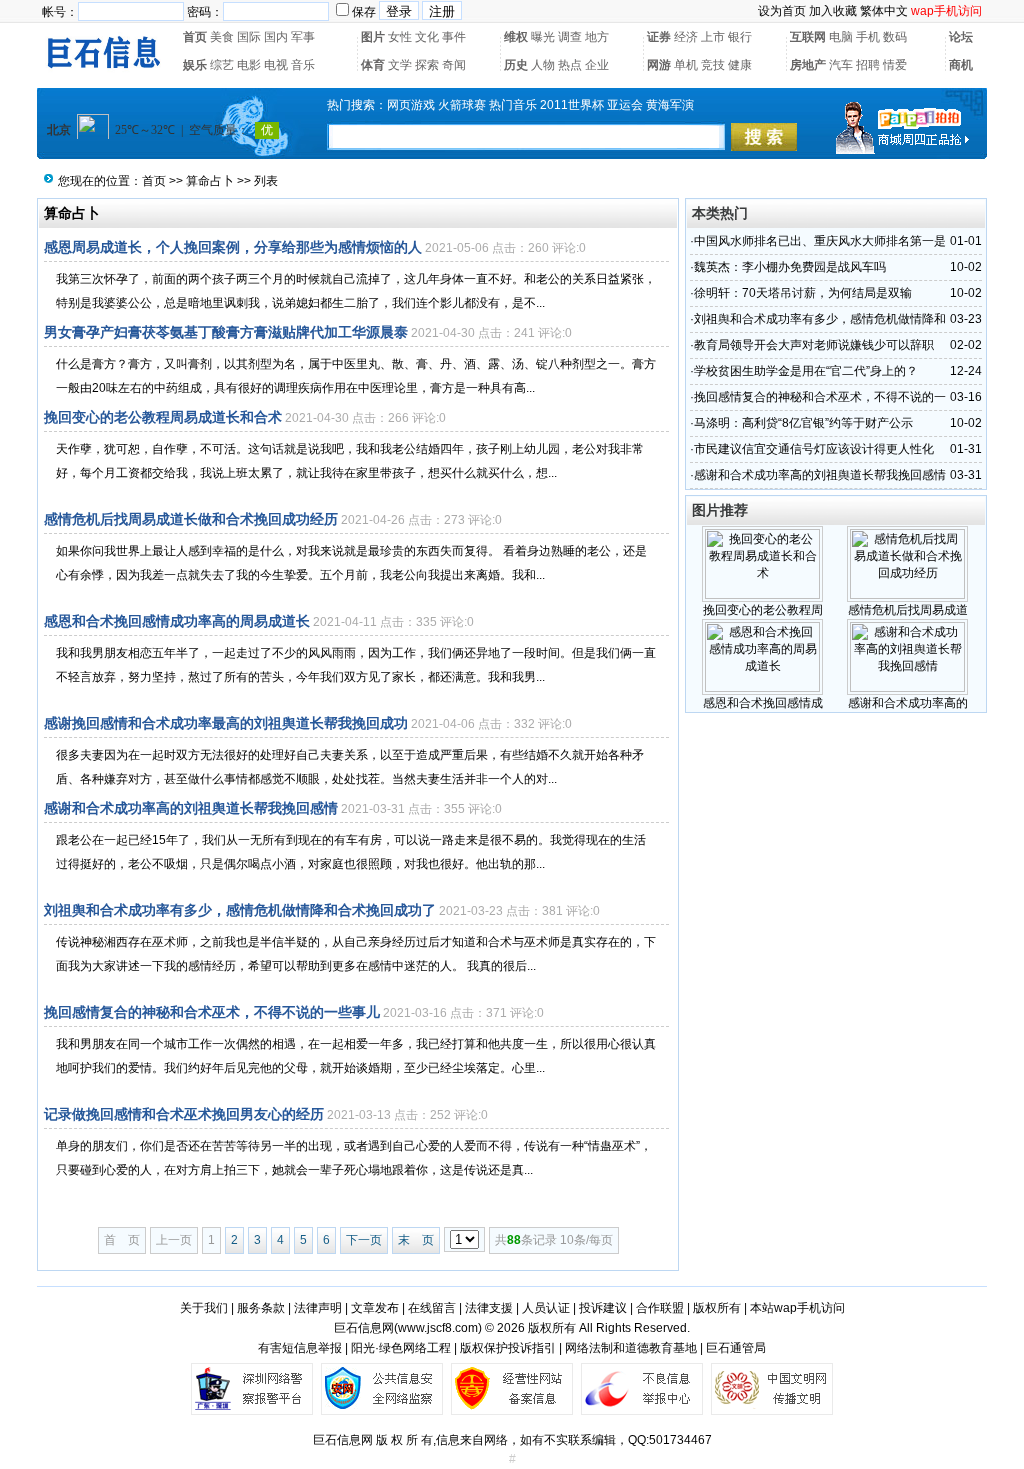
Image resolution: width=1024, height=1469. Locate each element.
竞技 (713, 65)
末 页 (416, 1240)
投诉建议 (603, 1308)
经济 (686, 37)
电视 (276, 65)
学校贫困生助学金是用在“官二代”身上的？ (806, 371)
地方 (597, 37)
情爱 (895, 65)
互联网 (808, 37)
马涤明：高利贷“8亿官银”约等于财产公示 (803, 423)
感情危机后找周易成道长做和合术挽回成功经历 (191, 519)
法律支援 (489, 1308)
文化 (427, 37)
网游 (659, 65)
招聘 (868, 65)
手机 (868, 37)
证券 (659, 37)
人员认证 (546, 1308)
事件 (454, 37)
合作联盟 (660, 1308)
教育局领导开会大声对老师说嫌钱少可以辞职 (814, 345)
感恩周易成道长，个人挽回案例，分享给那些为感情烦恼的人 (233, 247)
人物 (543, 65)
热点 (570, 65)
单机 (686, 65)
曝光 (543, 37)
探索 (427, 65)
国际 (249, 37)
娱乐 (195, 65)
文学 (400, 65)
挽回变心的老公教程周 (763, 610)
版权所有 (717, 1308)
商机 (961, 65)
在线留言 (432, 1308)
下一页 (364, 1240)
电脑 (841, 37)
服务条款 (261, 1308)
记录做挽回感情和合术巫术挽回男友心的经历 (184, 1114)
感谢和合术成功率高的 (908, 703)
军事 (303, 37)
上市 (713, 37)
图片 (373, 37)
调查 (570, 37)
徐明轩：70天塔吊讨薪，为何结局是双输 (803, 293)
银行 (740, 37)
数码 (895, 37)
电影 (249, 65)
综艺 (222, 65)
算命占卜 (210, 181)
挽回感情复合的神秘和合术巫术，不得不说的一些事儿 (212, 1012)
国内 (276, 37)
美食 (222, 37)
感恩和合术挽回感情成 (763, 703)
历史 (516, 65)
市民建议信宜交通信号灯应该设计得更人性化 (814, 449)
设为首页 (782, 11)
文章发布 (375, 1308)
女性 (400, 37)
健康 (740, 65)
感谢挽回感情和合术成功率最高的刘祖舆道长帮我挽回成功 (226, 723)
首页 (195, 37)
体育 (373, 65)
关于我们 (204, 1308)
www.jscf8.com (438, 1328)
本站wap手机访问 (797, 1308)
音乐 (303, 65)
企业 (597, 65)
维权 (516, 37)
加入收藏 (833, 11)
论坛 (961, 37)
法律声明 (318, 1308)
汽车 (841, 65)
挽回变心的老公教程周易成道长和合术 (163, 417)
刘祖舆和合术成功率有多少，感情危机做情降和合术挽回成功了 (240, 910)
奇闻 (454, 65)
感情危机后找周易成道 (908, 610)
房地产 (808, 65)
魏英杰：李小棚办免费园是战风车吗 (790, 267)
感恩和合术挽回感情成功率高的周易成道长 (177, 621)
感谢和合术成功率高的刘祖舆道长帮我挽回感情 (191, 808)
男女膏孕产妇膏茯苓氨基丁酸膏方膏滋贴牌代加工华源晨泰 (226, 332)
